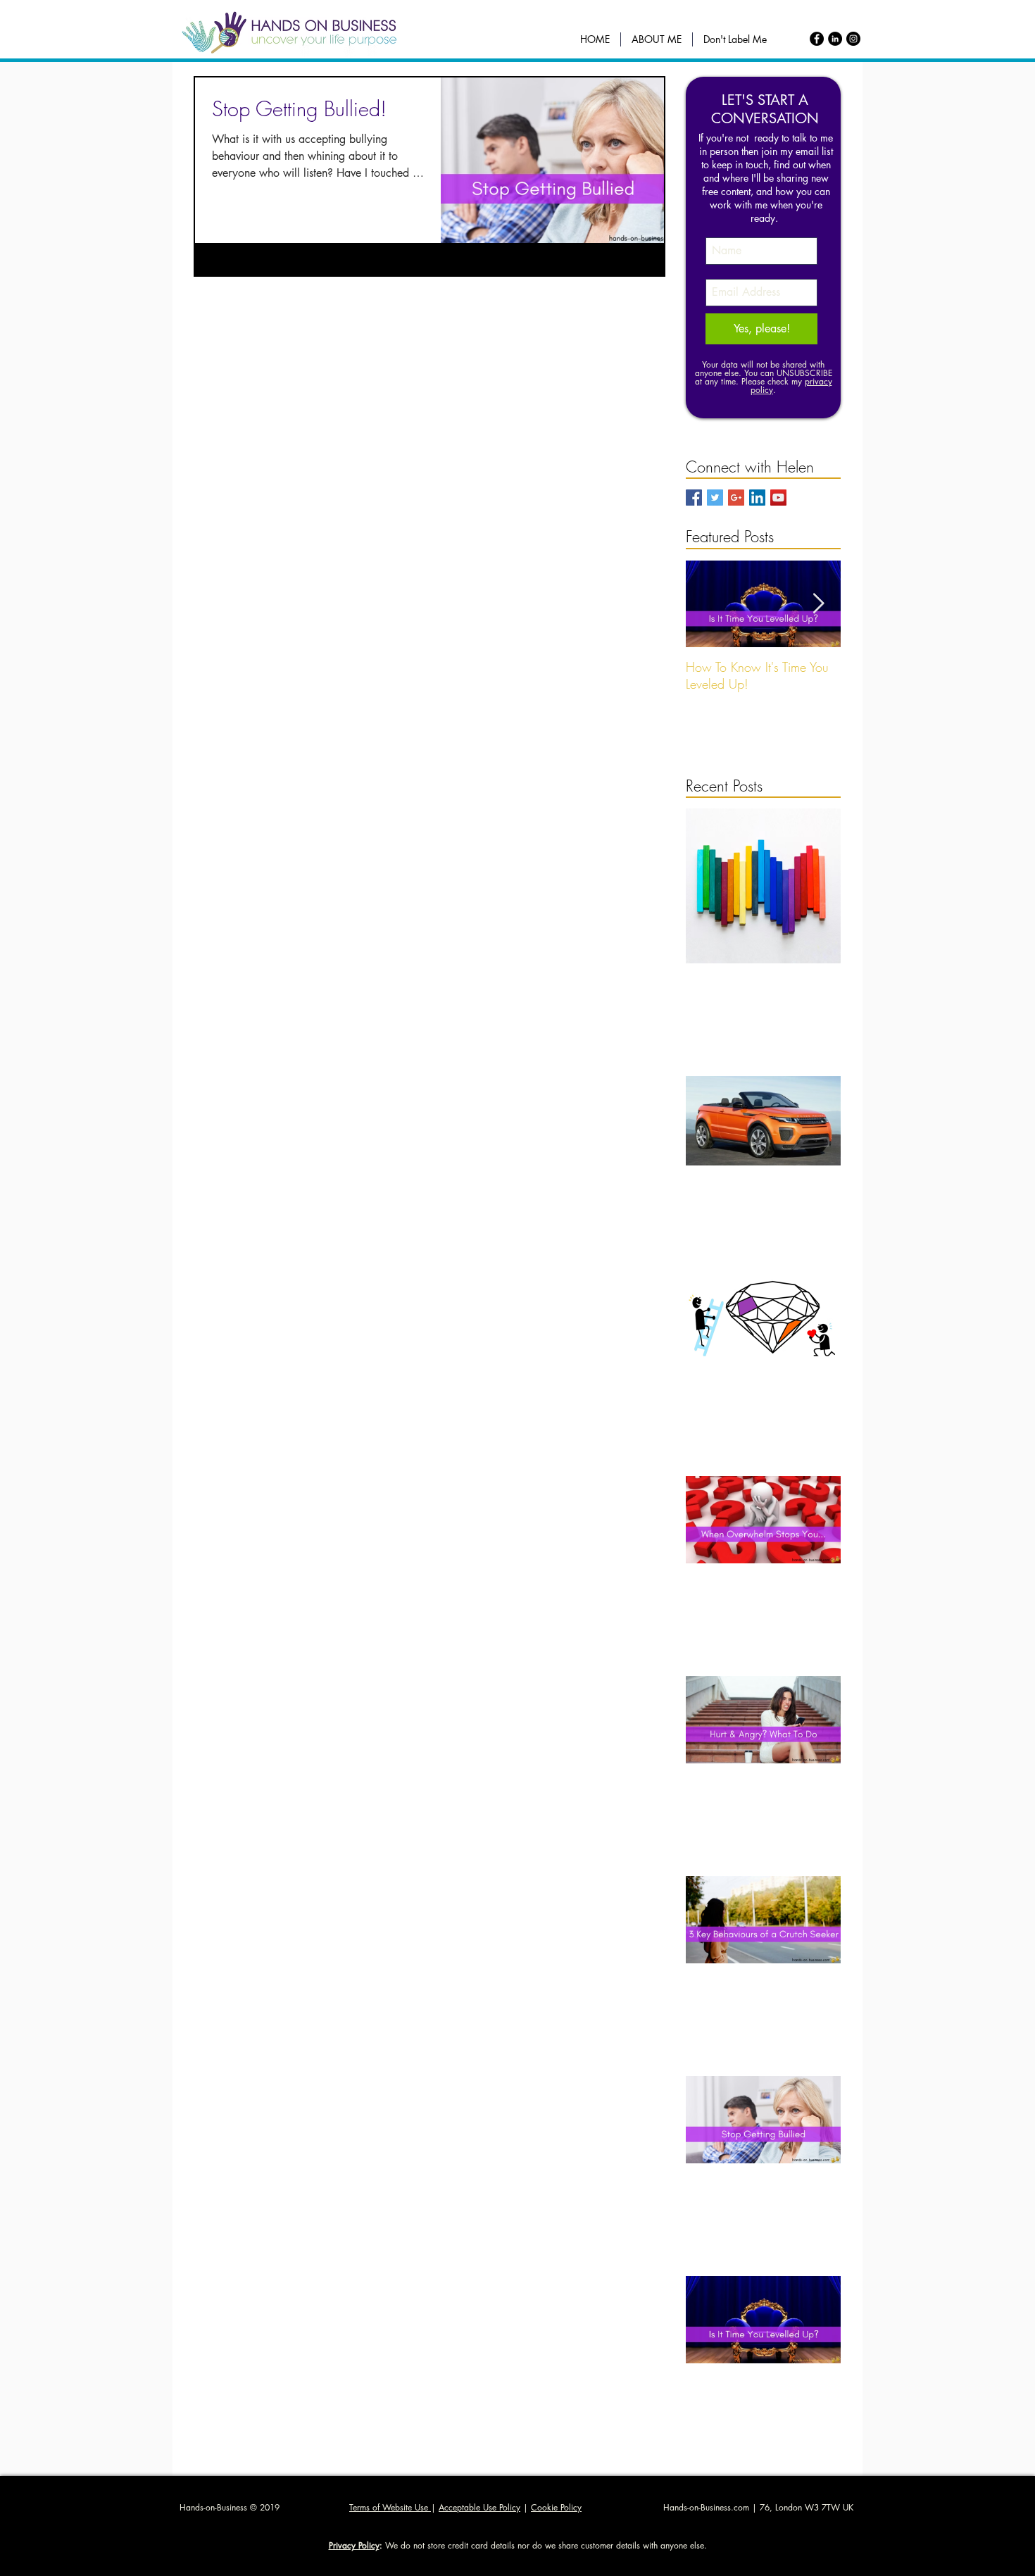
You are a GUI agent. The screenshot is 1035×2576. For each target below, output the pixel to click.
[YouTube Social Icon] (778, 498)
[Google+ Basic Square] (736, 498)
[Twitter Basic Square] (715, 498)
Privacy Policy (354, 2545)
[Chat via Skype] (815, 499)
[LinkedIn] (835, 39)
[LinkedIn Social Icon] (757, 498)
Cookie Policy (556, 2507)
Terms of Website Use (390, 2507)
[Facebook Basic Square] (694, 498)
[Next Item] (818, 604)
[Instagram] (853, 39)
